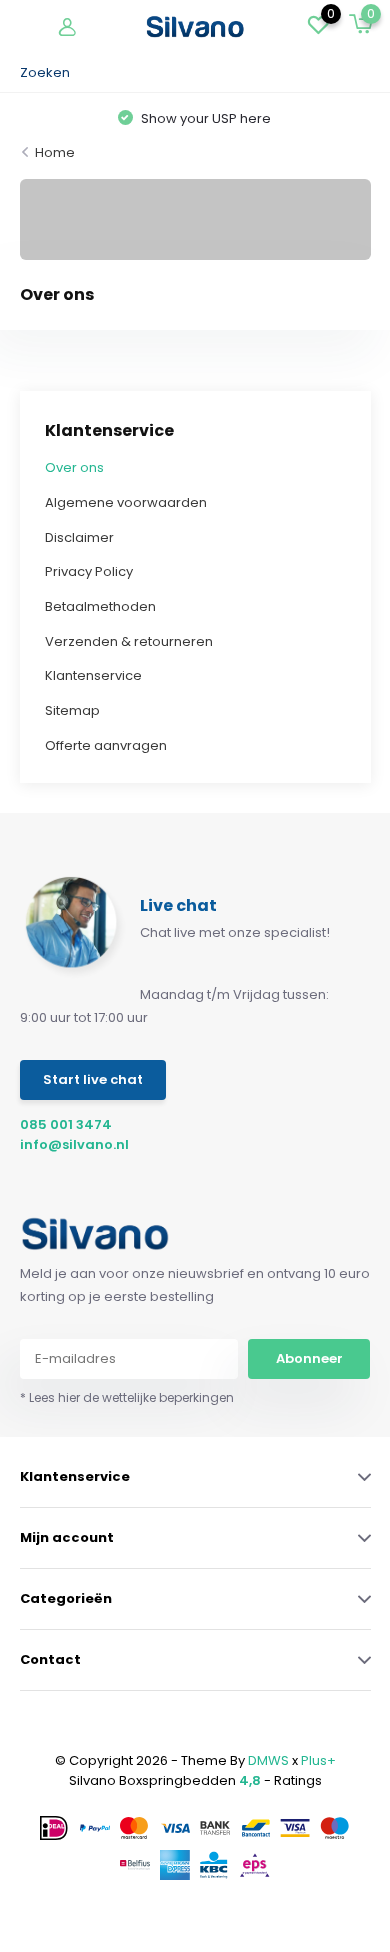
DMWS (268, 1760)
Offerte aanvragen (106, 745)
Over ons (74, 467)
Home (55, 152)
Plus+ (318, 1760)
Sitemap (72, 710)
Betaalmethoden (100, 606)
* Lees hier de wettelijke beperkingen (127, 1397)
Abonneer (309, 1358)
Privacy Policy (89, 571)
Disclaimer (79, 537)
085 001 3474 (66, 1124)
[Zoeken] (361, 73)
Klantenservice (93, 675)
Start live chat (93, 1079)
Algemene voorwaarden (126, 502)
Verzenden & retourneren (129, 641)
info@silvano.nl (74, 1144)
